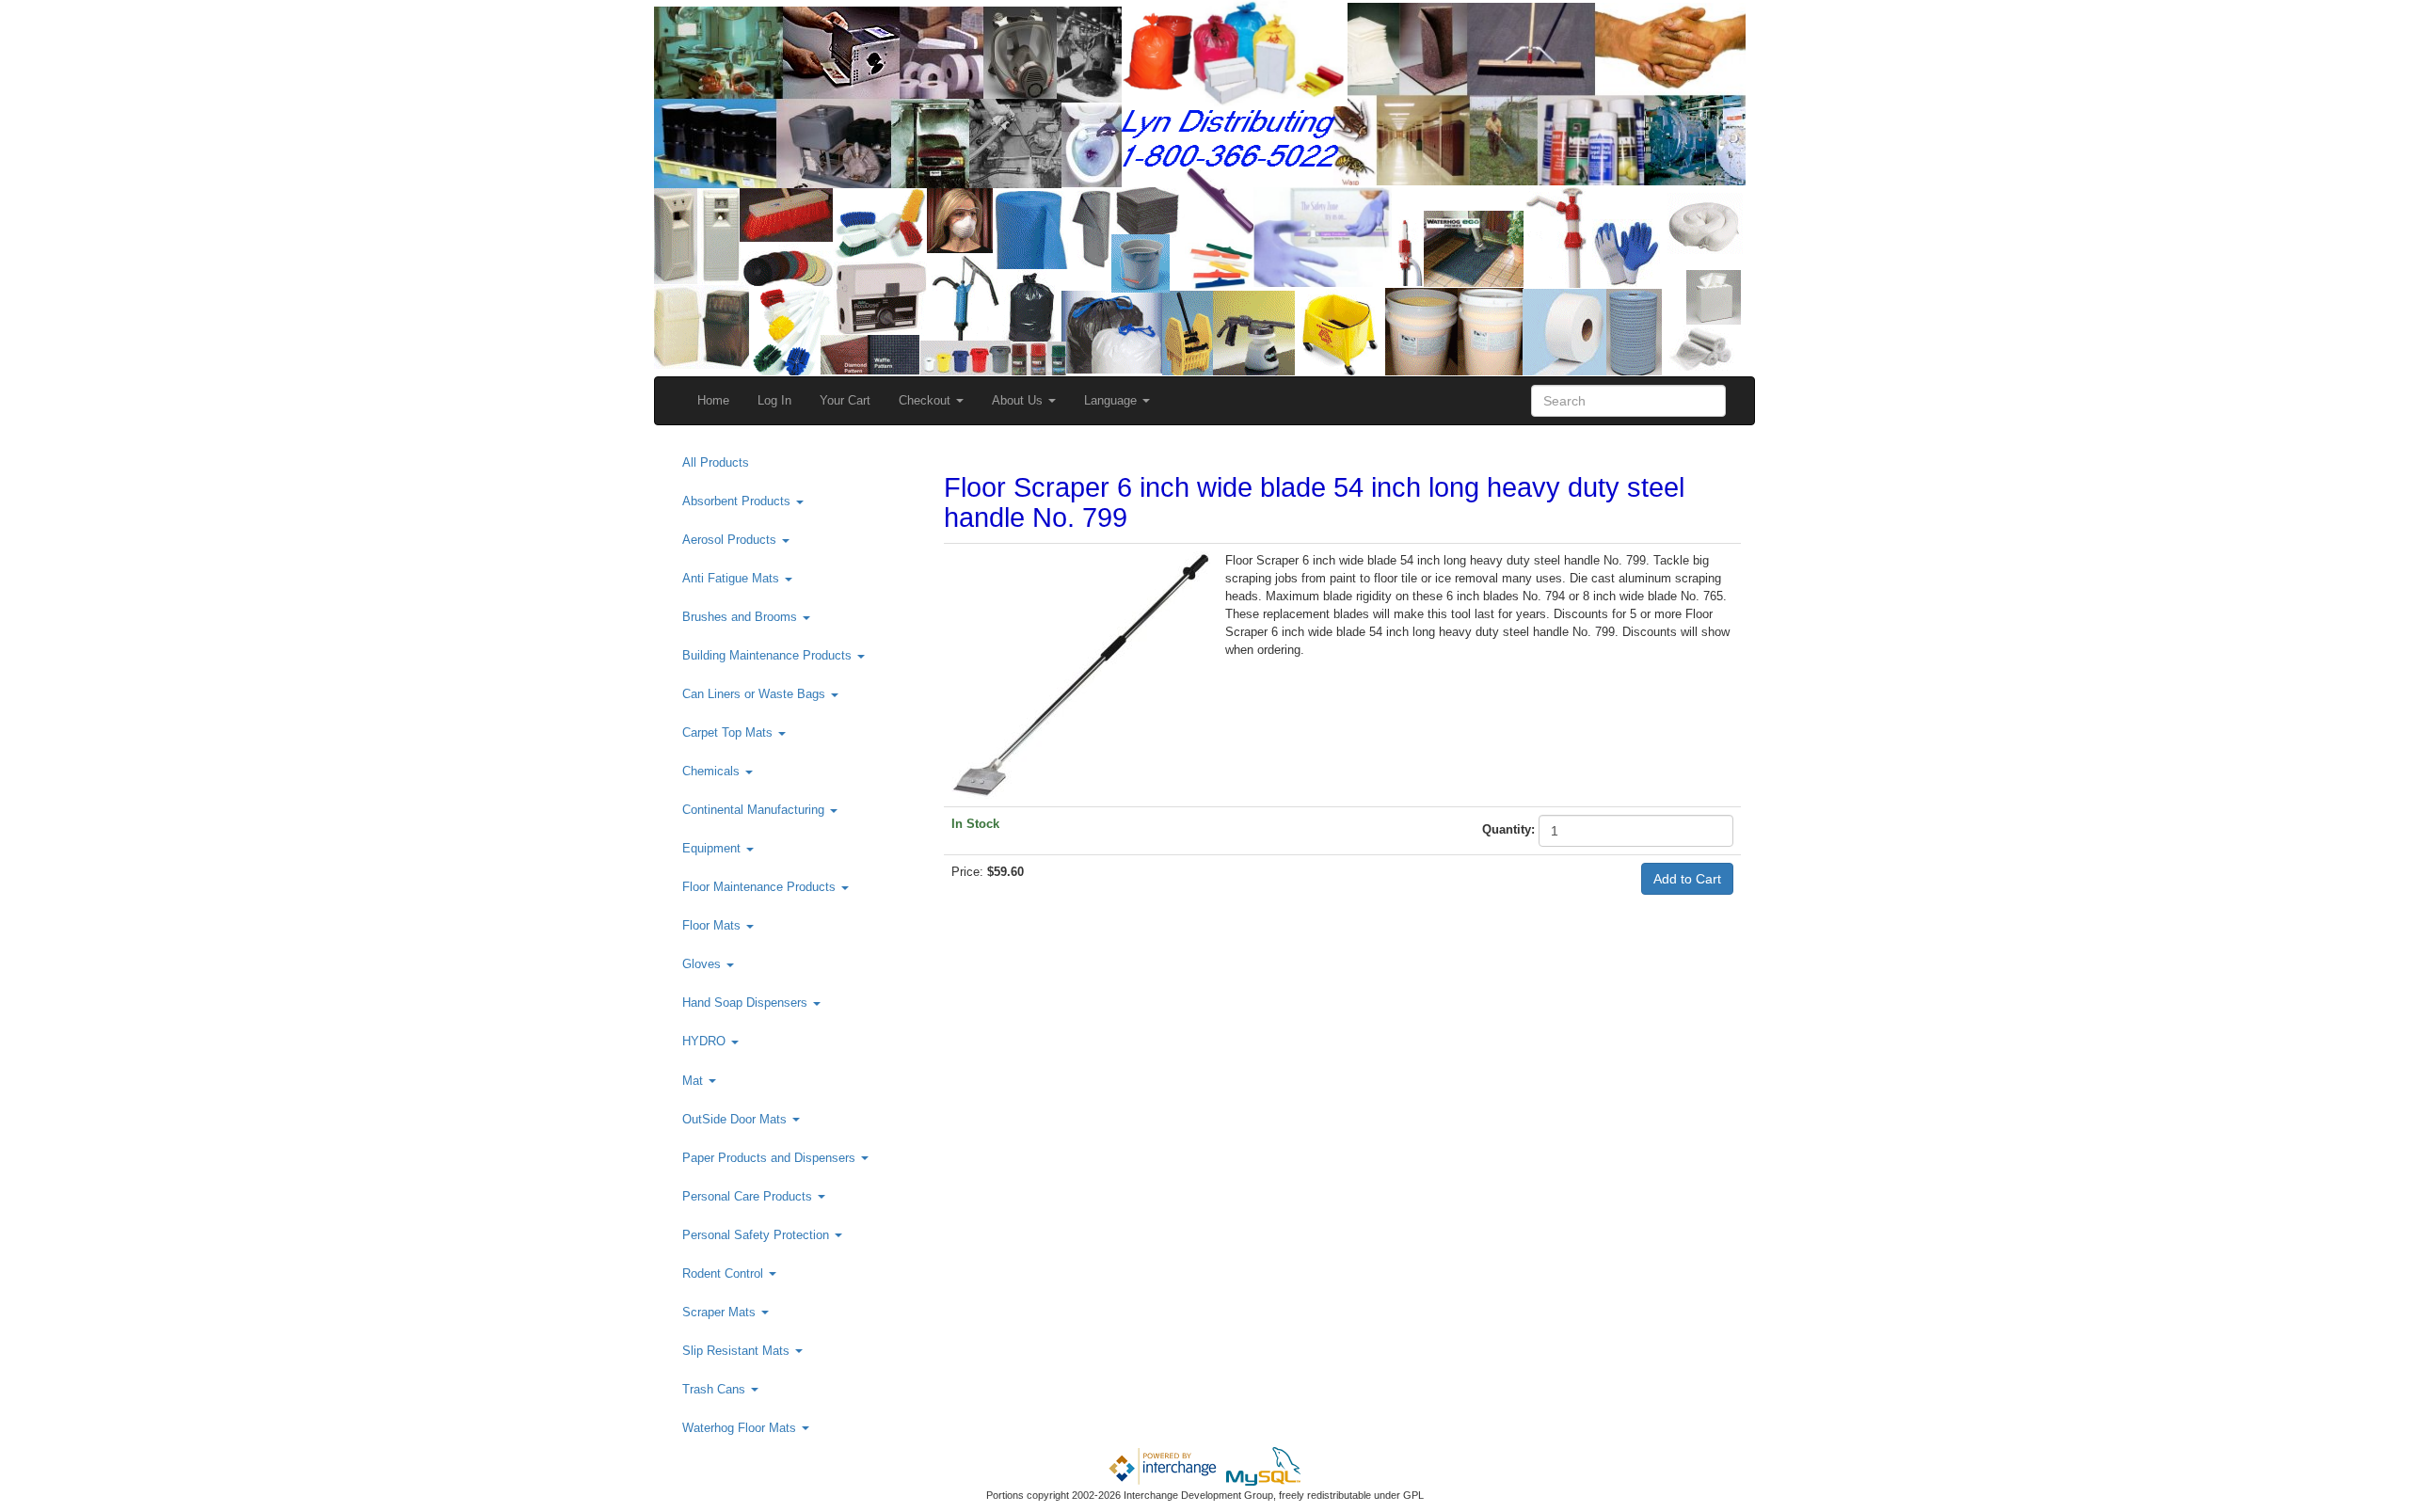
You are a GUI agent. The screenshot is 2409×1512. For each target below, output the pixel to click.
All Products (716, 462)
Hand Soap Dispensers (747, 1003)
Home (713, 400)
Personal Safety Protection (758, 1235)
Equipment (713, 848)
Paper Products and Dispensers (771, 1158)
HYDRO (706, 1041)
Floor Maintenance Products (761, 887)
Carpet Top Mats (729, 732)
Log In (774, 400)
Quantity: (1508, 829)
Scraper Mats (721, 1312)
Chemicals (713, 771)
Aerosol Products (731, 540)
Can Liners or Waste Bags (756, 694)
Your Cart (845, 400)
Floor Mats (713, 925)
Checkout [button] (926, 400)
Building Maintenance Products (769, 655)
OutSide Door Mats (736, 1119)
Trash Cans (716, 1389)
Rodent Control (725, 1273)
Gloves (703, 964)
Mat (694, 1081)
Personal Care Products (749, 1196)
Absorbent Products (738, 501)
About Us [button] (1019, 400)
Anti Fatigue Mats (733, 578)
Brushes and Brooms (742, 617)
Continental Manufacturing (755, 810)
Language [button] (1112, 400)
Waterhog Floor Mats (741, 1428)
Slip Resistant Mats (738, 1351)
